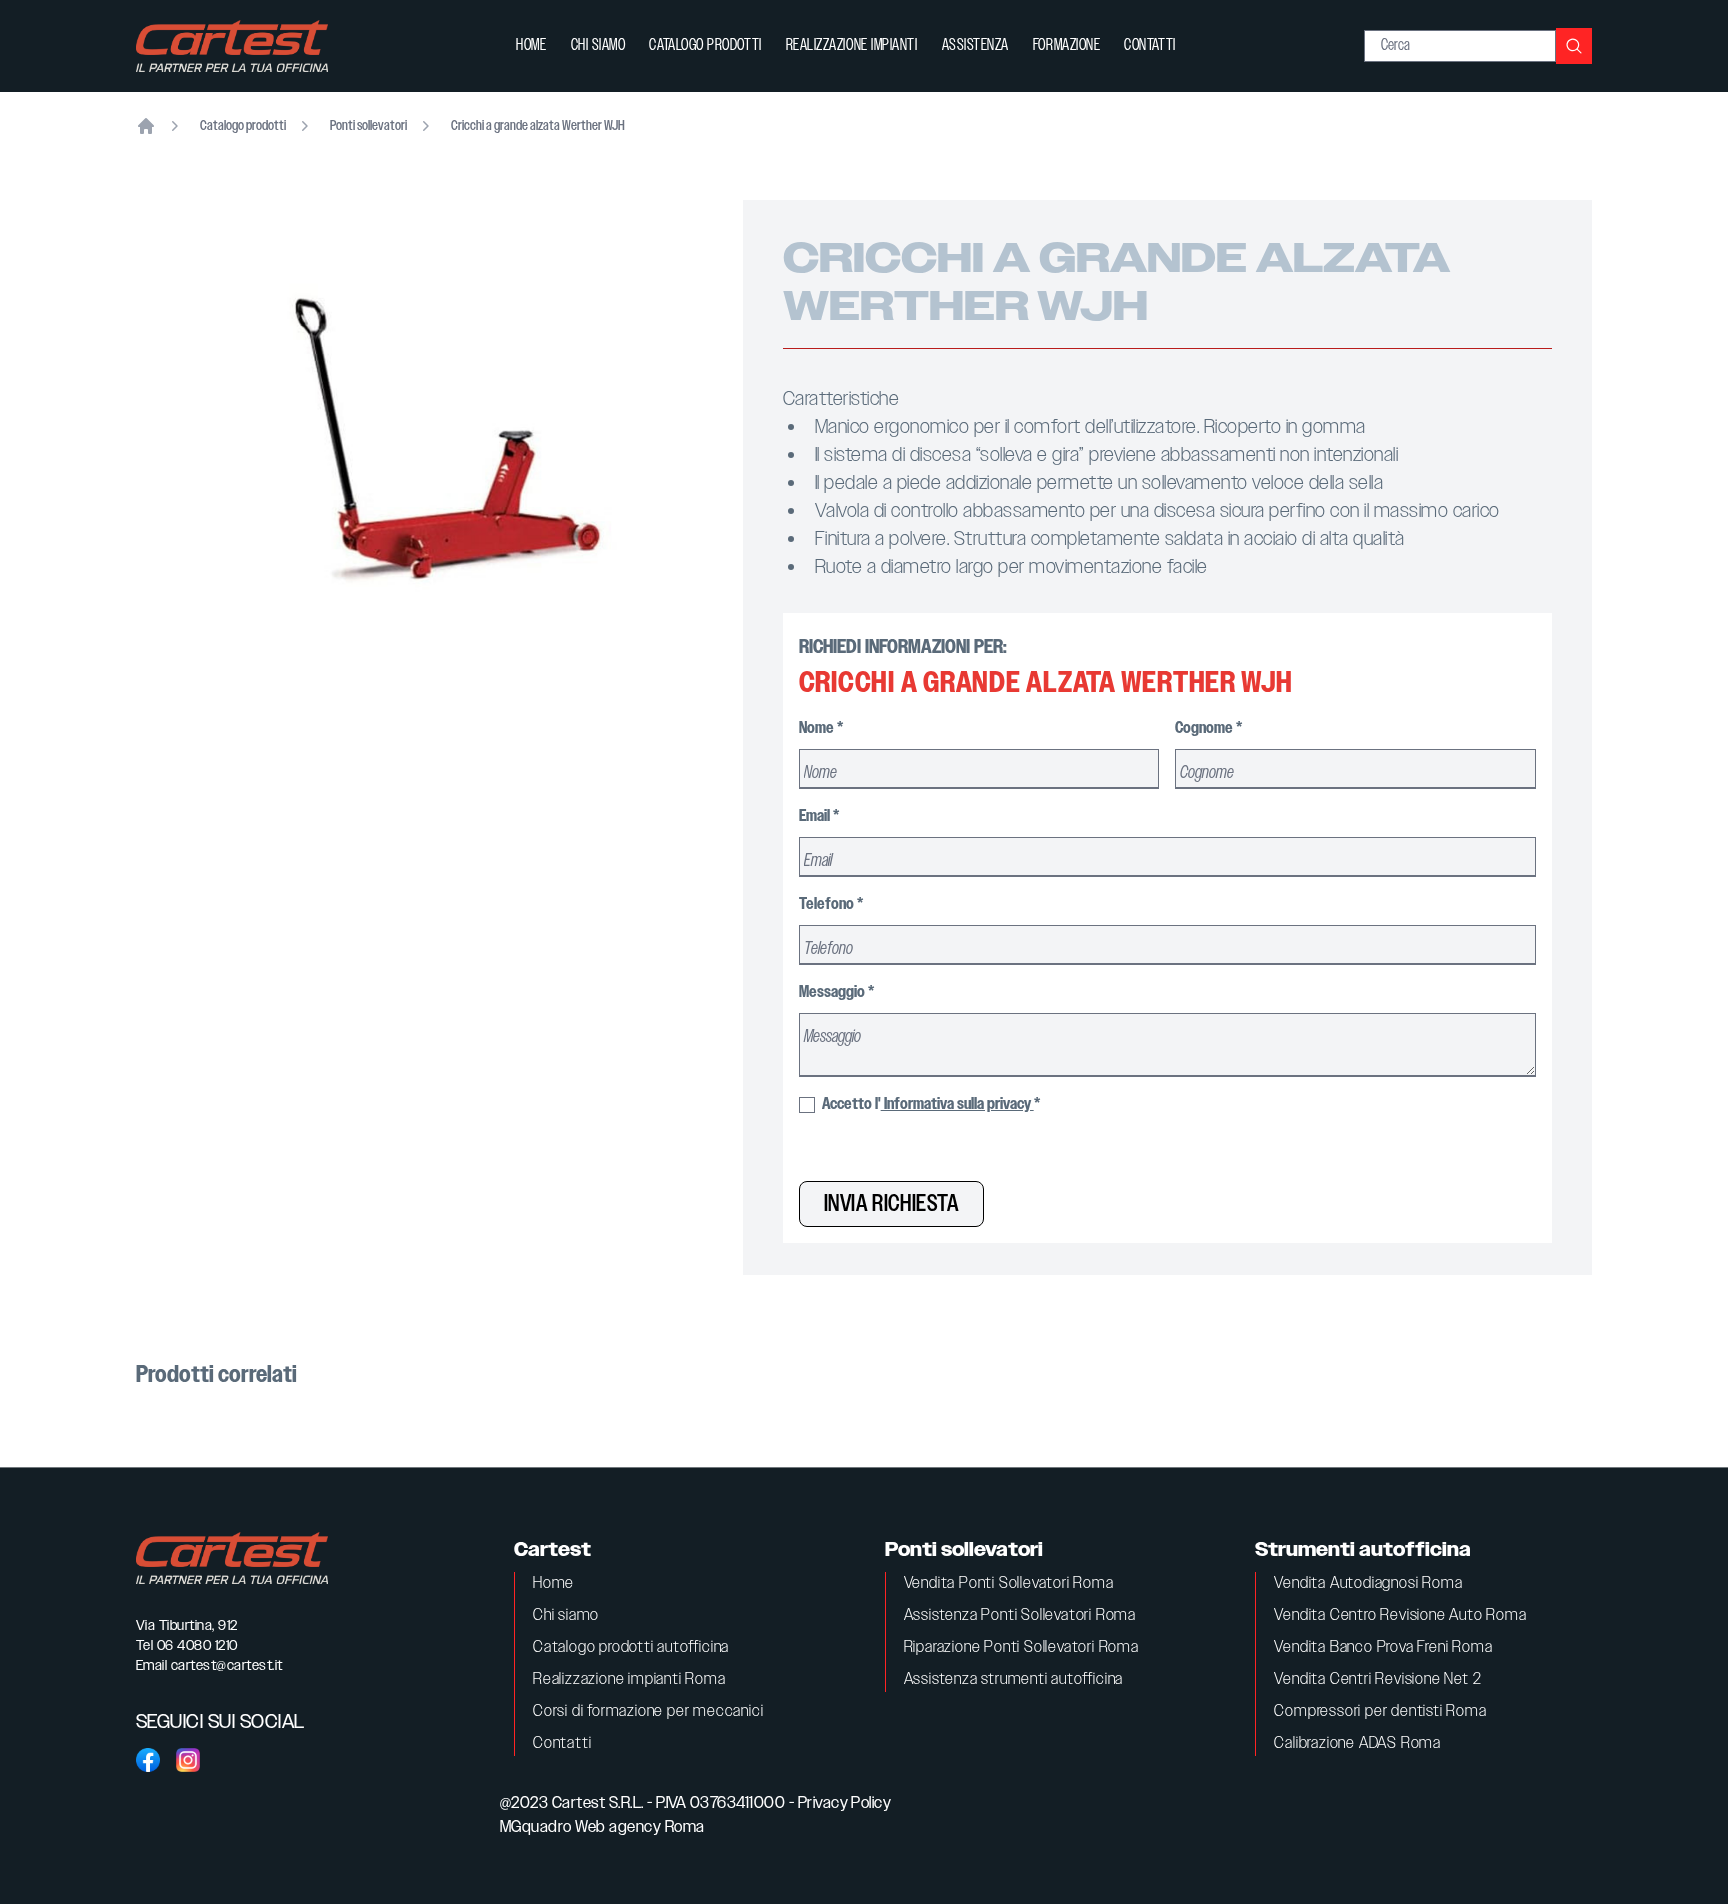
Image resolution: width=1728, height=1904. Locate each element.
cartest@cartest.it (227, 1666)
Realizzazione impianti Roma (629, 1679)
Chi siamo (598, 45)
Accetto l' (929, 1104)
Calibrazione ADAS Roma (1357, 1743)
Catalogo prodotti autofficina (631, 1647)
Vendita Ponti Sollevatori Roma (1009, 1583)
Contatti (1149, 45)
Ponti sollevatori (368, 126)
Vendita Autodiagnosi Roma (1368, 1583)
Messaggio (836, 992)
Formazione (1066, 45)
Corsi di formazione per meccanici (648, 1711)
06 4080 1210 (197, 1646)
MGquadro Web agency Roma (602, 1827)
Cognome (1208, 728)
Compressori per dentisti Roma (1380, 1711)
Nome (821, 728)
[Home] (146, 126)
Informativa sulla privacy (957, 1104)
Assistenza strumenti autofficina (1014, 1679)
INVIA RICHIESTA (891, 1204)
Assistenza (975, 45)
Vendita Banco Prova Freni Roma (1383, 1647)
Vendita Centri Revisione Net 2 (1377, 1679)
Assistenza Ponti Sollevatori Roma (1020, 1615)
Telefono (831, 904)
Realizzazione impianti (852, 45)
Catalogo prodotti (705, 45)
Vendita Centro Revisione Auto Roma (1400, 1615)
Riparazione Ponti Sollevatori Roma (1021, 1647)
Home (531, 45)
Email (819, 816)
